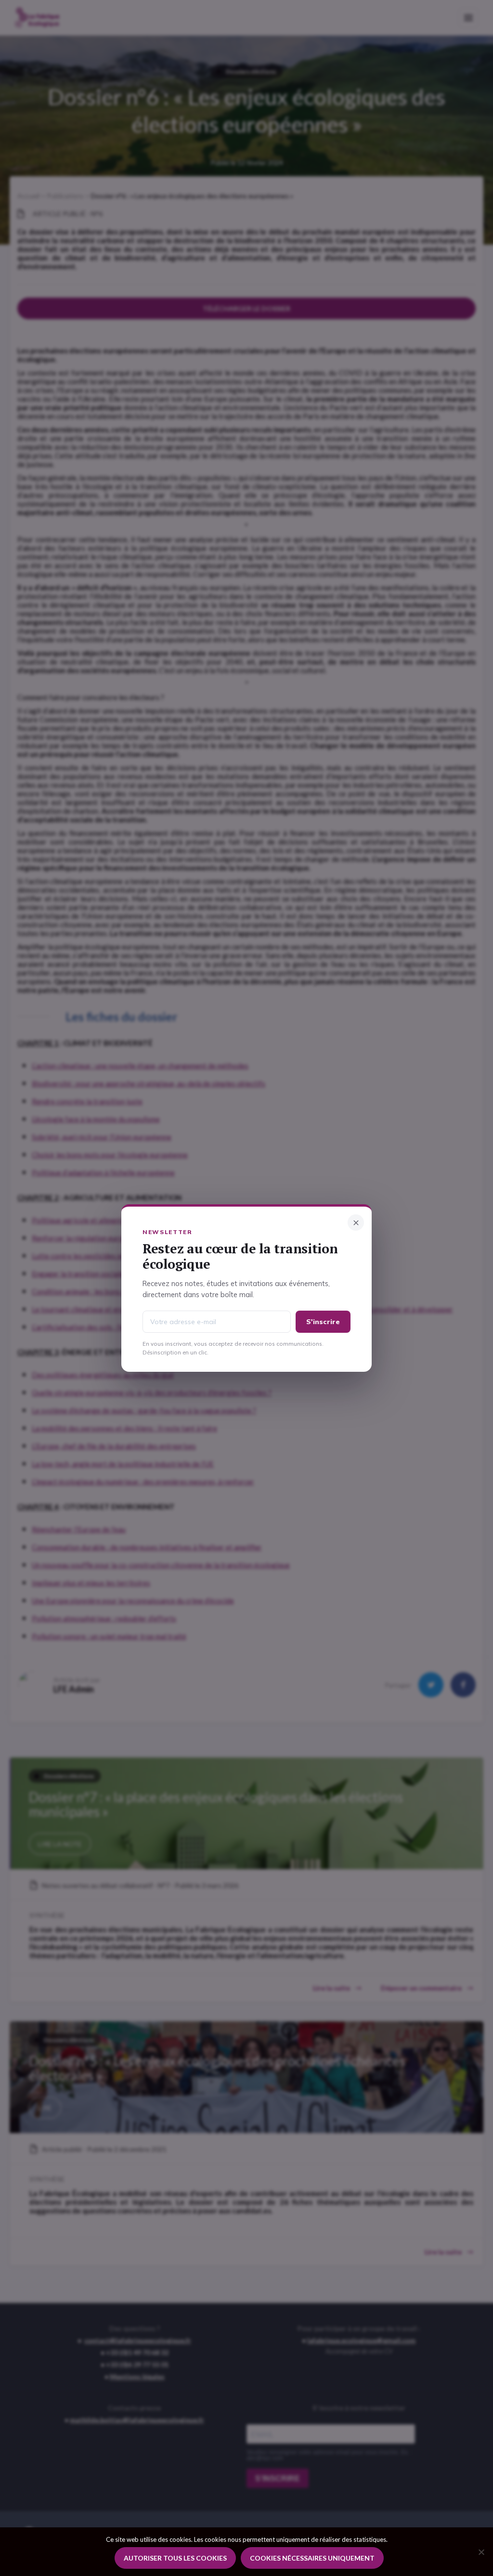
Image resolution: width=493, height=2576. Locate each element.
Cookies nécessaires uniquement (312, 2558)
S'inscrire (323, 1322)
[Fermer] (356, 1223)
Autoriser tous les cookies (175, 2558)
